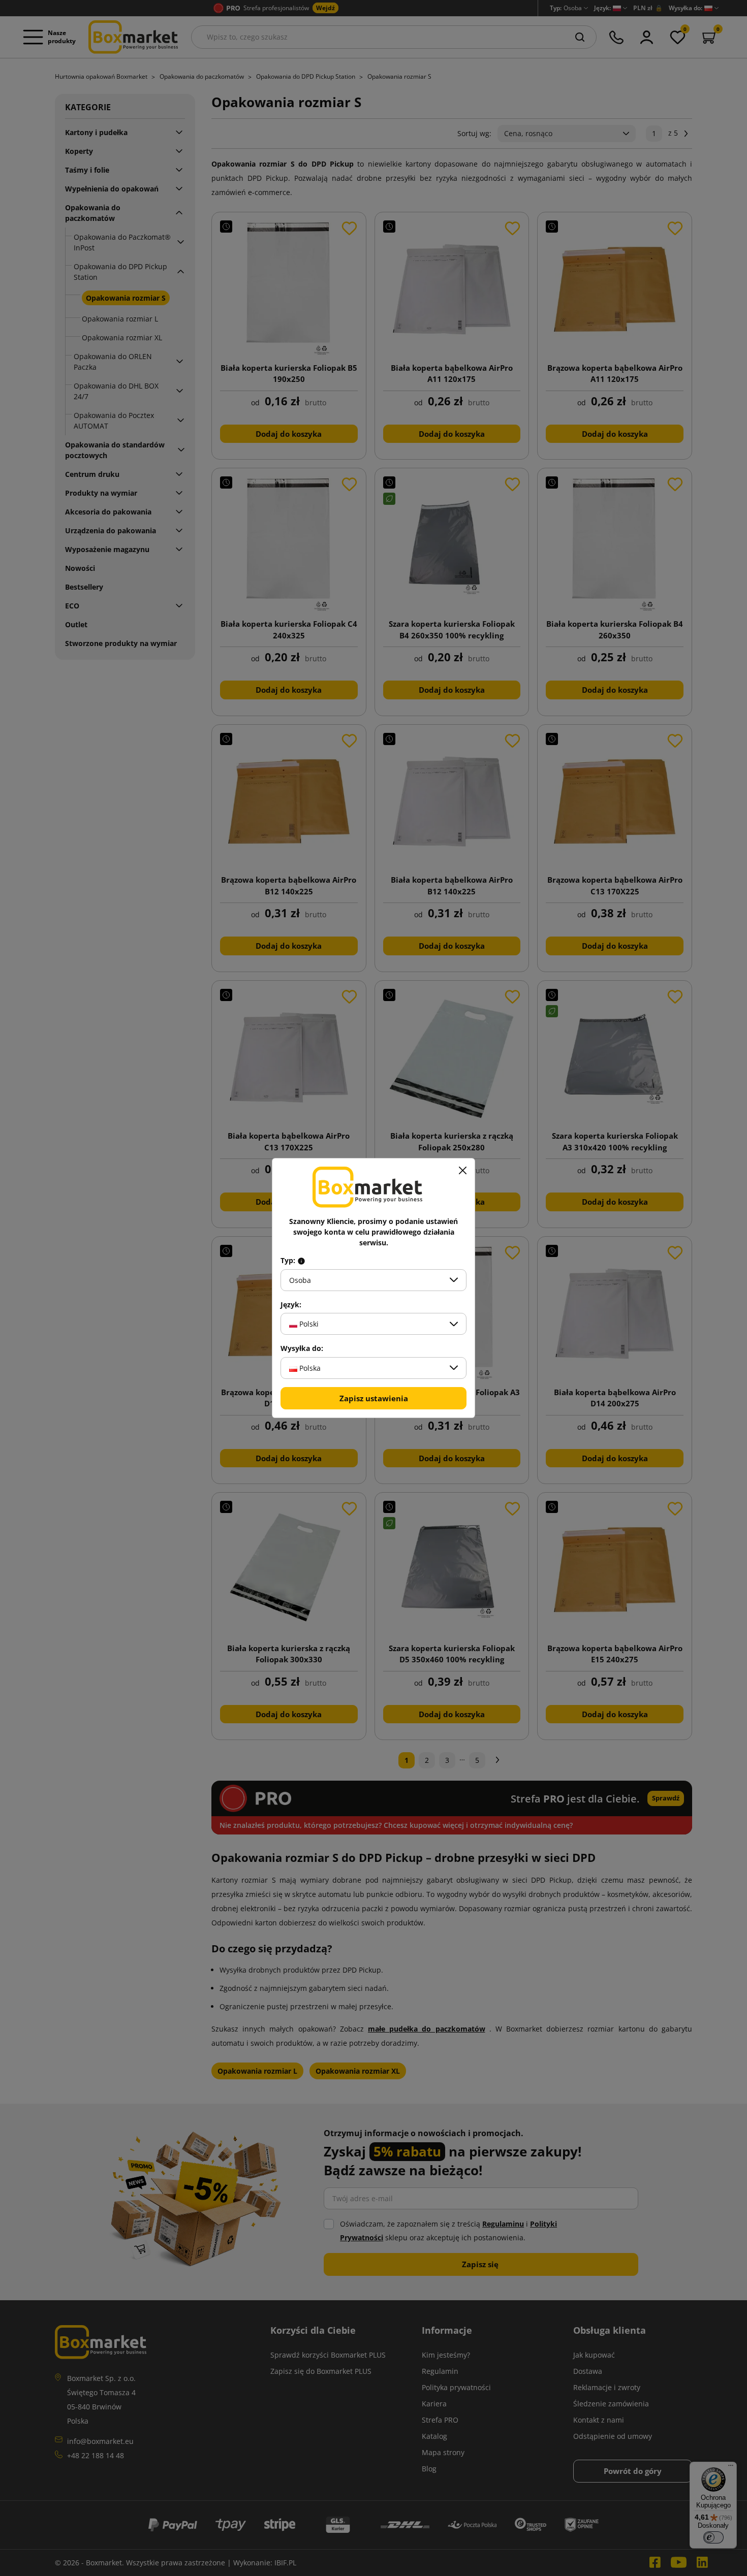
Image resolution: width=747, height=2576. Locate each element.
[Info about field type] (301, 1261)
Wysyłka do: (302, 1348)
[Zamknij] (462, 1171)
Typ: (289, 1261)
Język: (291, 1305)
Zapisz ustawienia (374, 1398)
